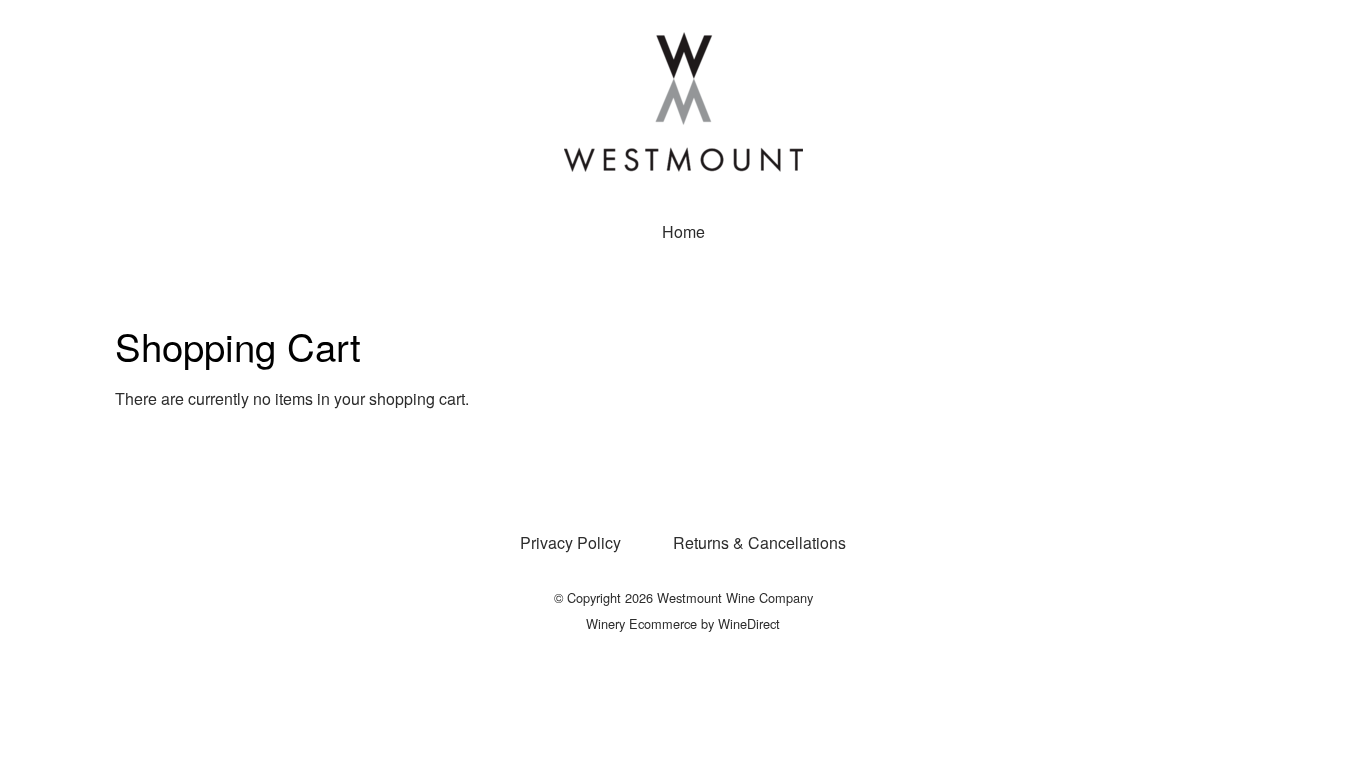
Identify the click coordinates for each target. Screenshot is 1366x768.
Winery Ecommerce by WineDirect (683, 623)
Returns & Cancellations (759, 542)
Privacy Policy (570, 542)
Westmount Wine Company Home (683, 102)
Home (683, 231)
